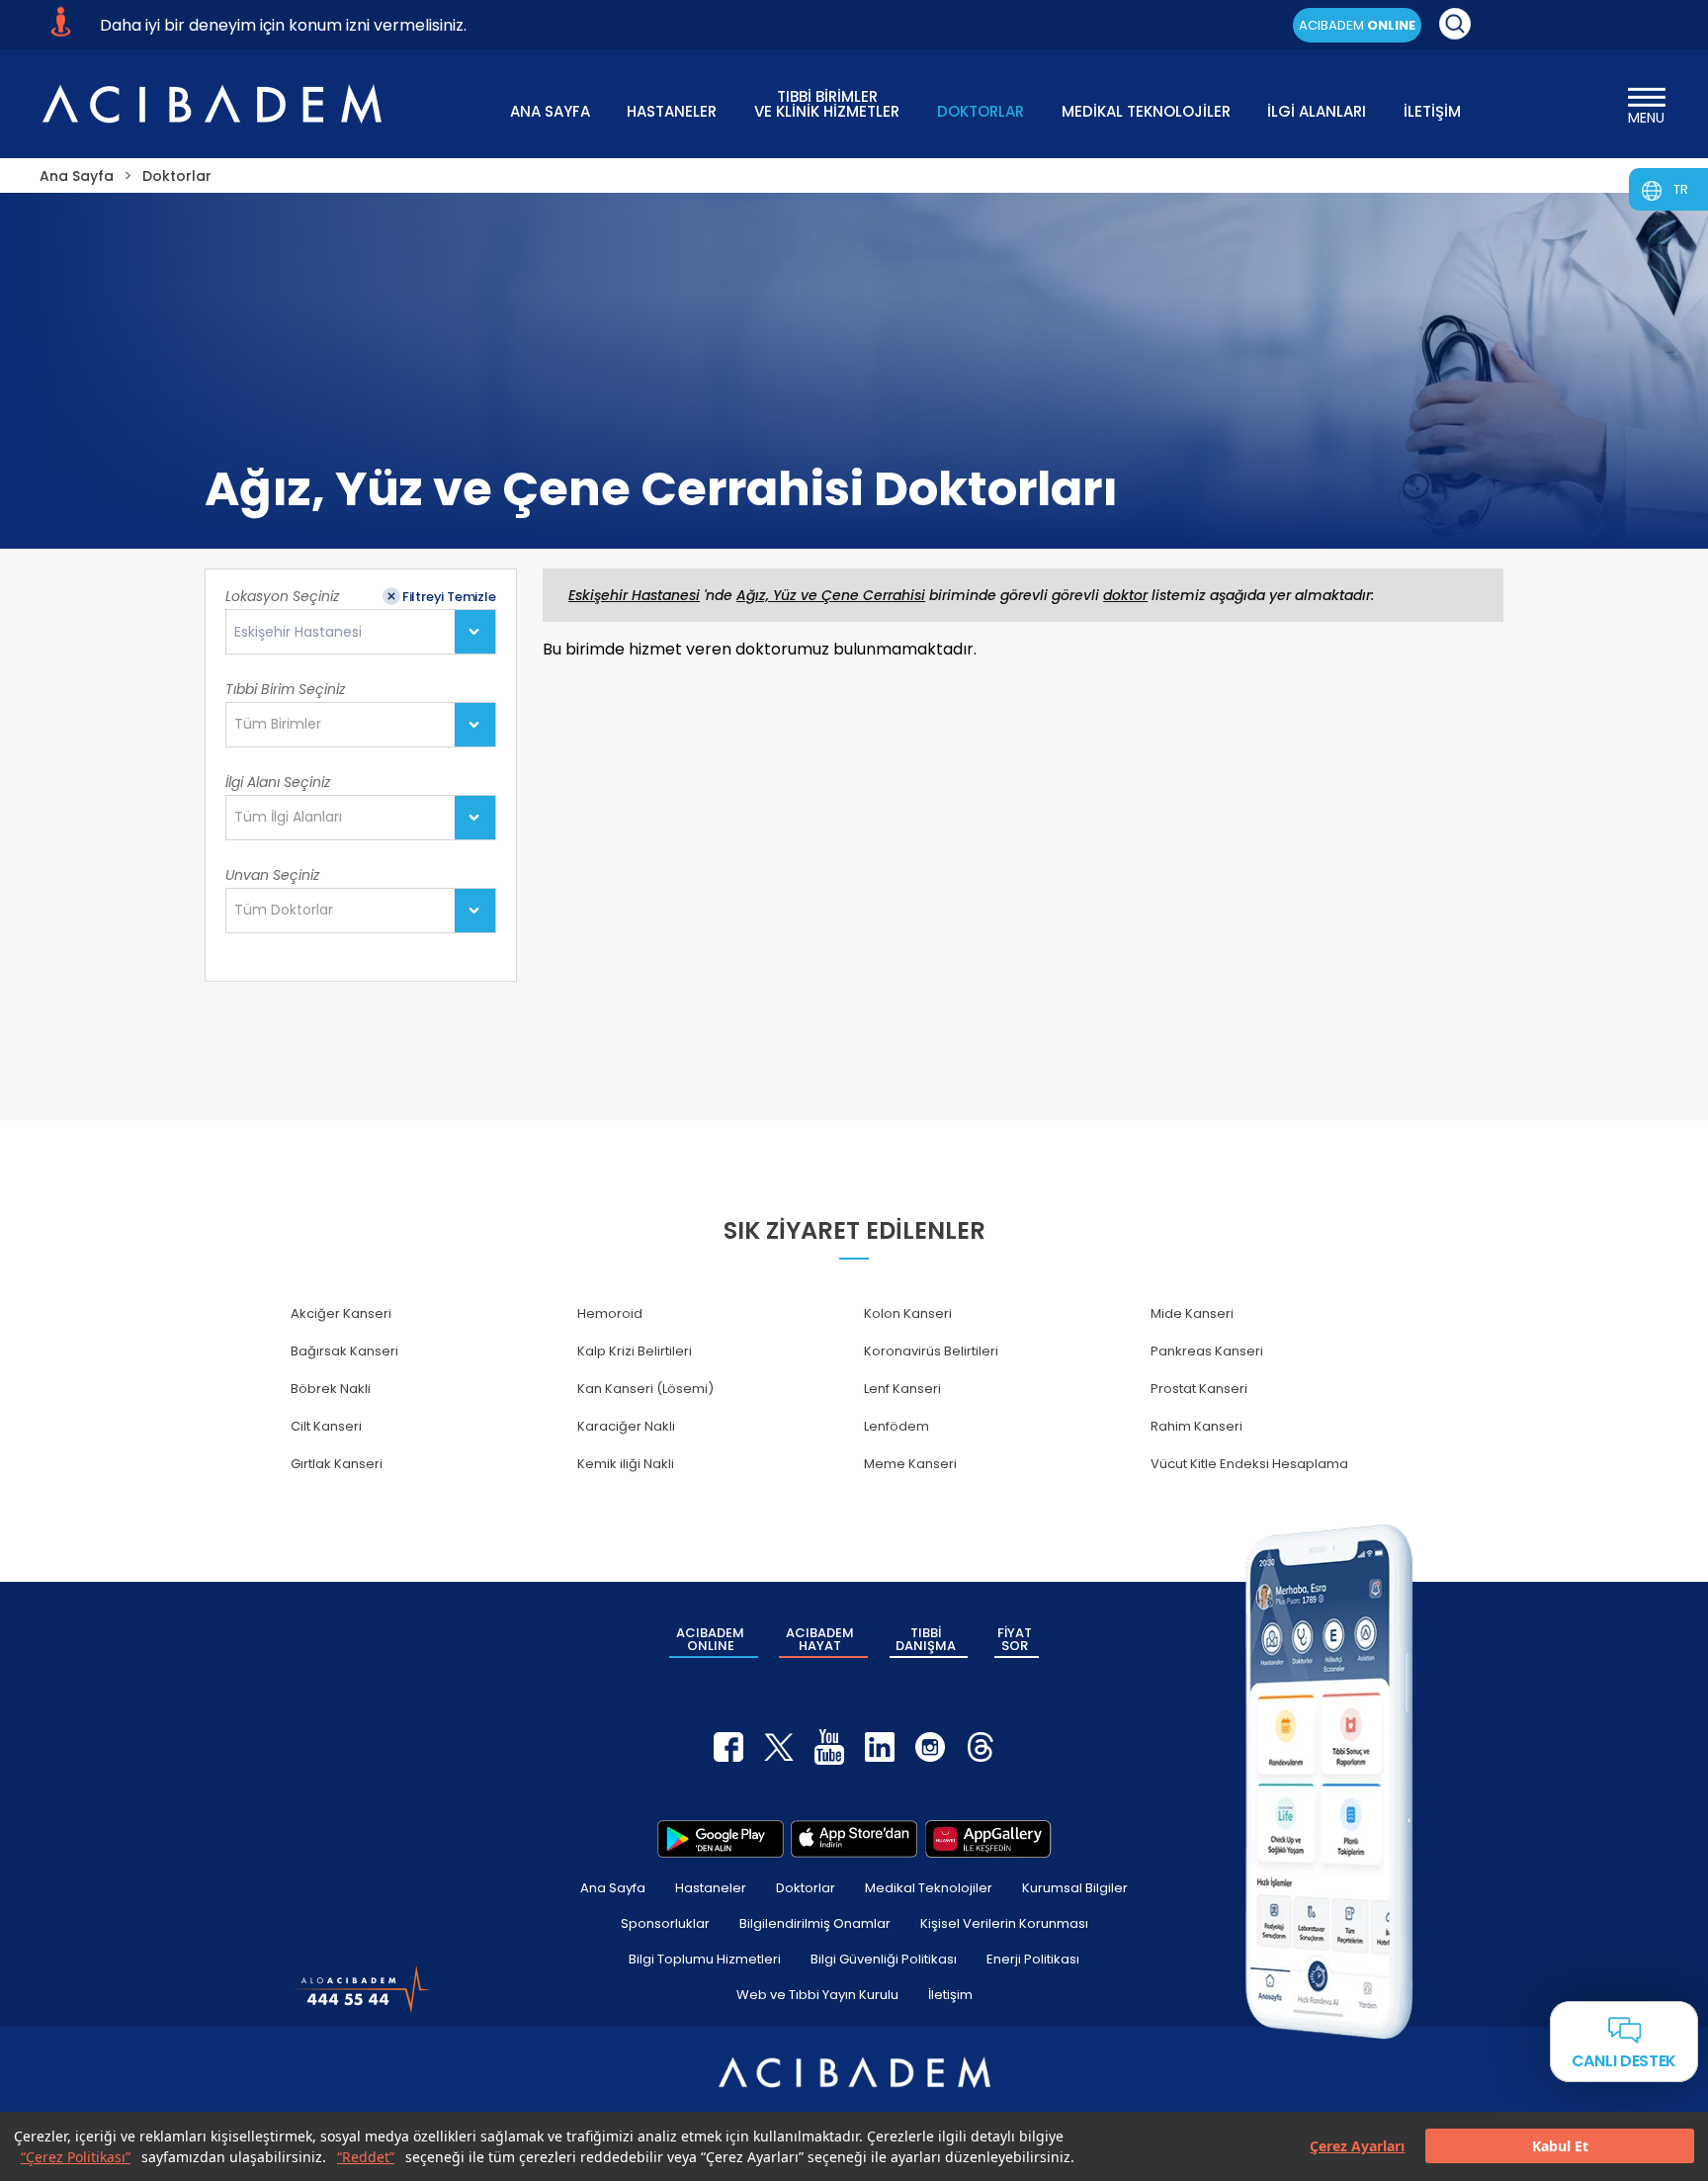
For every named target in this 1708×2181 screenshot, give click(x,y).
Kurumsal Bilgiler (1075, 1888)
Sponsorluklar (665, 1923)
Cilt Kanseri (326, 1426)
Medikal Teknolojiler (929, 1888)
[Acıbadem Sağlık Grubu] (212, 104)
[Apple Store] (854, 1839)
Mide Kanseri (1192, 1313)
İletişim (950, 1995)
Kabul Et (1560, 2147)
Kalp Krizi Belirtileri (635, 1351)
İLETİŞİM (1432, 111)
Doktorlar (806, 1888)
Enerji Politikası (1033, 1959)
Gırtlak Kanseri (337, 1464)
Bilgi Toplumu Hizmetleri (705, 1959)
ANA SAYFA (550, 111)
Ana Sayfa (613, 1888)
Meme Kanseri (910, 1464)
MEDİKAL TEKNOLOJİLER (1146, 111)
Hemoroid (610, 1313)
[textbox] (284, 725)
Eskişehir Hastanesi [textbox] (298, 632)
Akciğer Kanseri (341, 1313)
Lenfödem (897, 1426)
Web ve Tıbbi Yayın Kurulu (817, 1995)
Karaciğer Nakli (626, 1426)
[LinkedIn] (880, 1747)
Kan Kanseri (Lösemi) (645, 1389)
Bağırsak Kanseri (344, 1351)
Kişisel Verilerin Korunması (1004, 1923)
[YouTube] (829, 1747)
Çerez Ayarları (1357, 2147)
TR (1681, 189)
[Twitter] (779, 1747)
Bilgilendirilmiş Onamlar (815, 1923)
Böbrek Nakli (331, 1389)
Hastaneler (711, 1888)
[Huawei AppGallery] (988, 1839)
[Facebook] (728, 1747)
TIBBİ (926, 1639)
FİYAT (1015, 1639)
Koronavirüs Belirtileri (931, 1351)
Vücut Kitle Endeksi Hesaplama (1249, 1464)
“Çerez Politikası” (76, 2157)
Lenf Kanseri (902, 1389)
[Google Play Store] (721, 1839)
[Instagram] (930, 1747)
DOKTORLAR (981, 111)
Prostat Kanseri (1199, 1389)
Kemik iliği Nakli (626, 1464)
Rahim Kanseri (1196, 1426)
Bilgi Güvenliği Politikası (884, 1959)
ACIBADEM (1357, 25)
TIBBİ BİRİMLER (827, 102)
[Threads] (981, 1747)
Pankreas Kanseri (1207, 1351)
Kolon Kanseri (908, 1313)
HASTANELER (672, 111)
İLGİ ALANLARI (1317, 111)
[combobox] (360, 632)
